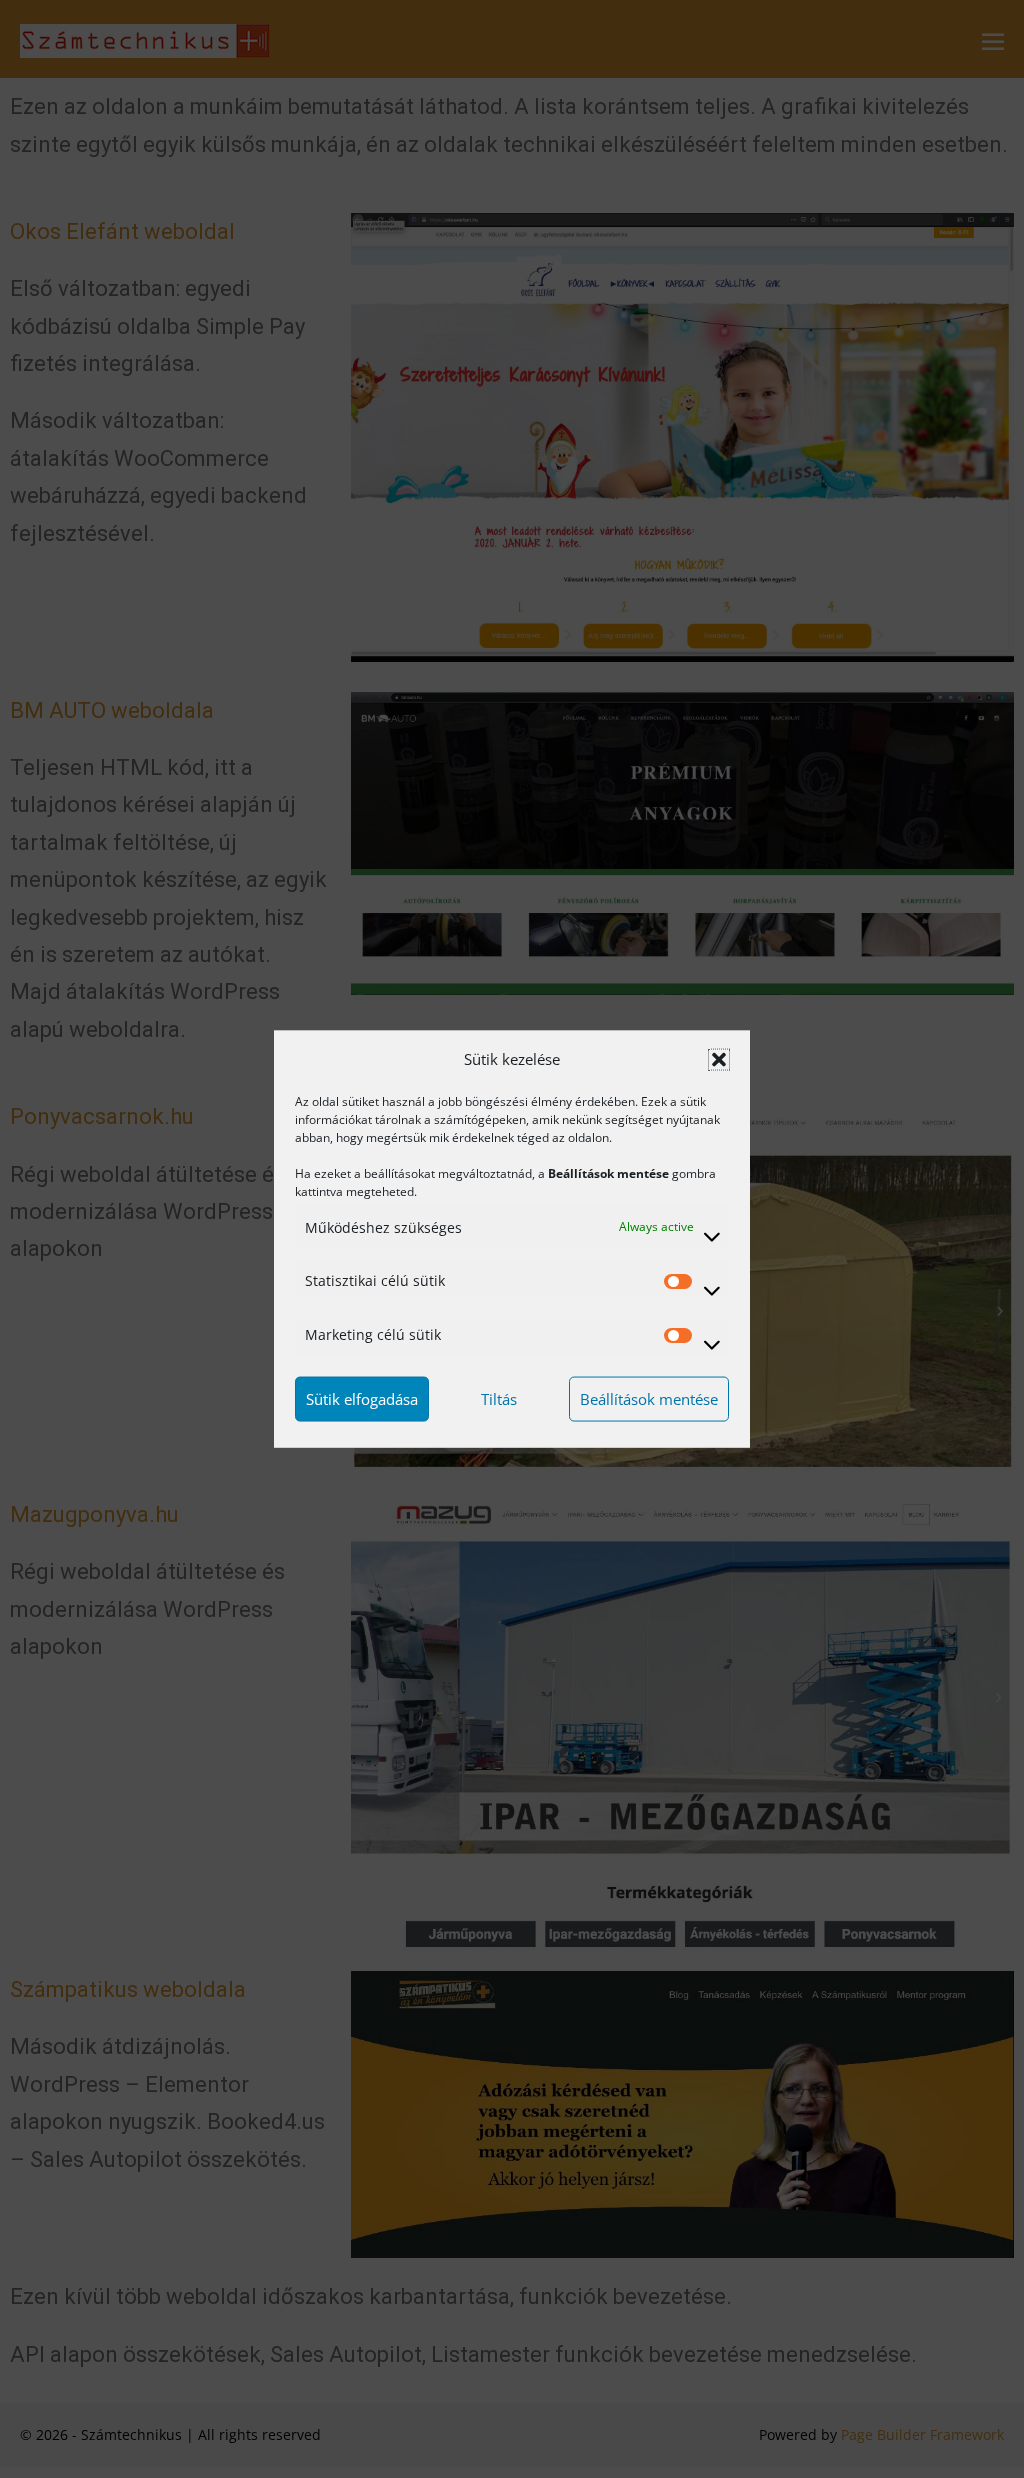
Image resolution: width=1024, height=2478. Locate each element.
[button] (719, 1059)
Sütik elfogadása (362, 1399)
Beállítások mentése (649, 1399)
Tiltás (499, 1399)
